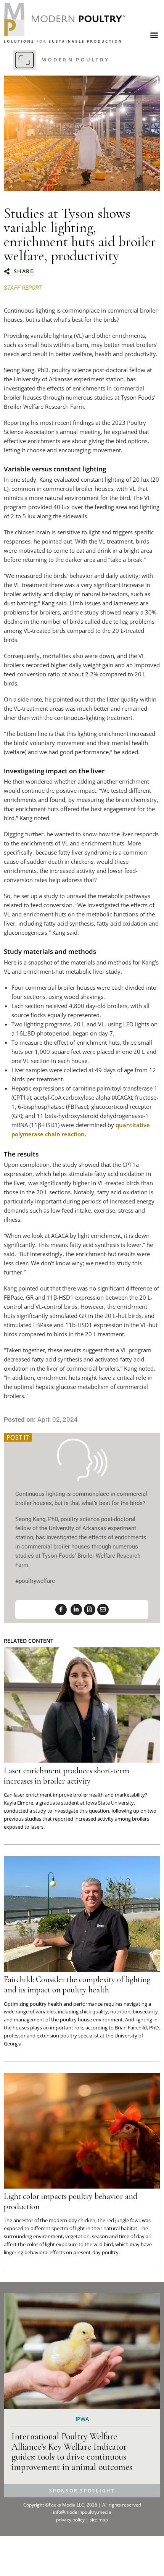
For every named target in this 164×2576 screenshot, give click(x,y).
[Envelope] (103, 1610)
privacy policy (71, 2520)
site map (99, 2520)
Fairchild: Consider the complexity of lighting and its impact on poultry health (77, 1985)
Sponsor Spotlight (82, 2491)
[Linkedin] (76, 1610)
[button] (154, 35)
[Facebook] (61, 1610)
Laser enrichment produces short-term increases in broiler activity (67, 1776)
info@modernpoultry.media (82, 2512)
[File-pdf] (90, 1610)
